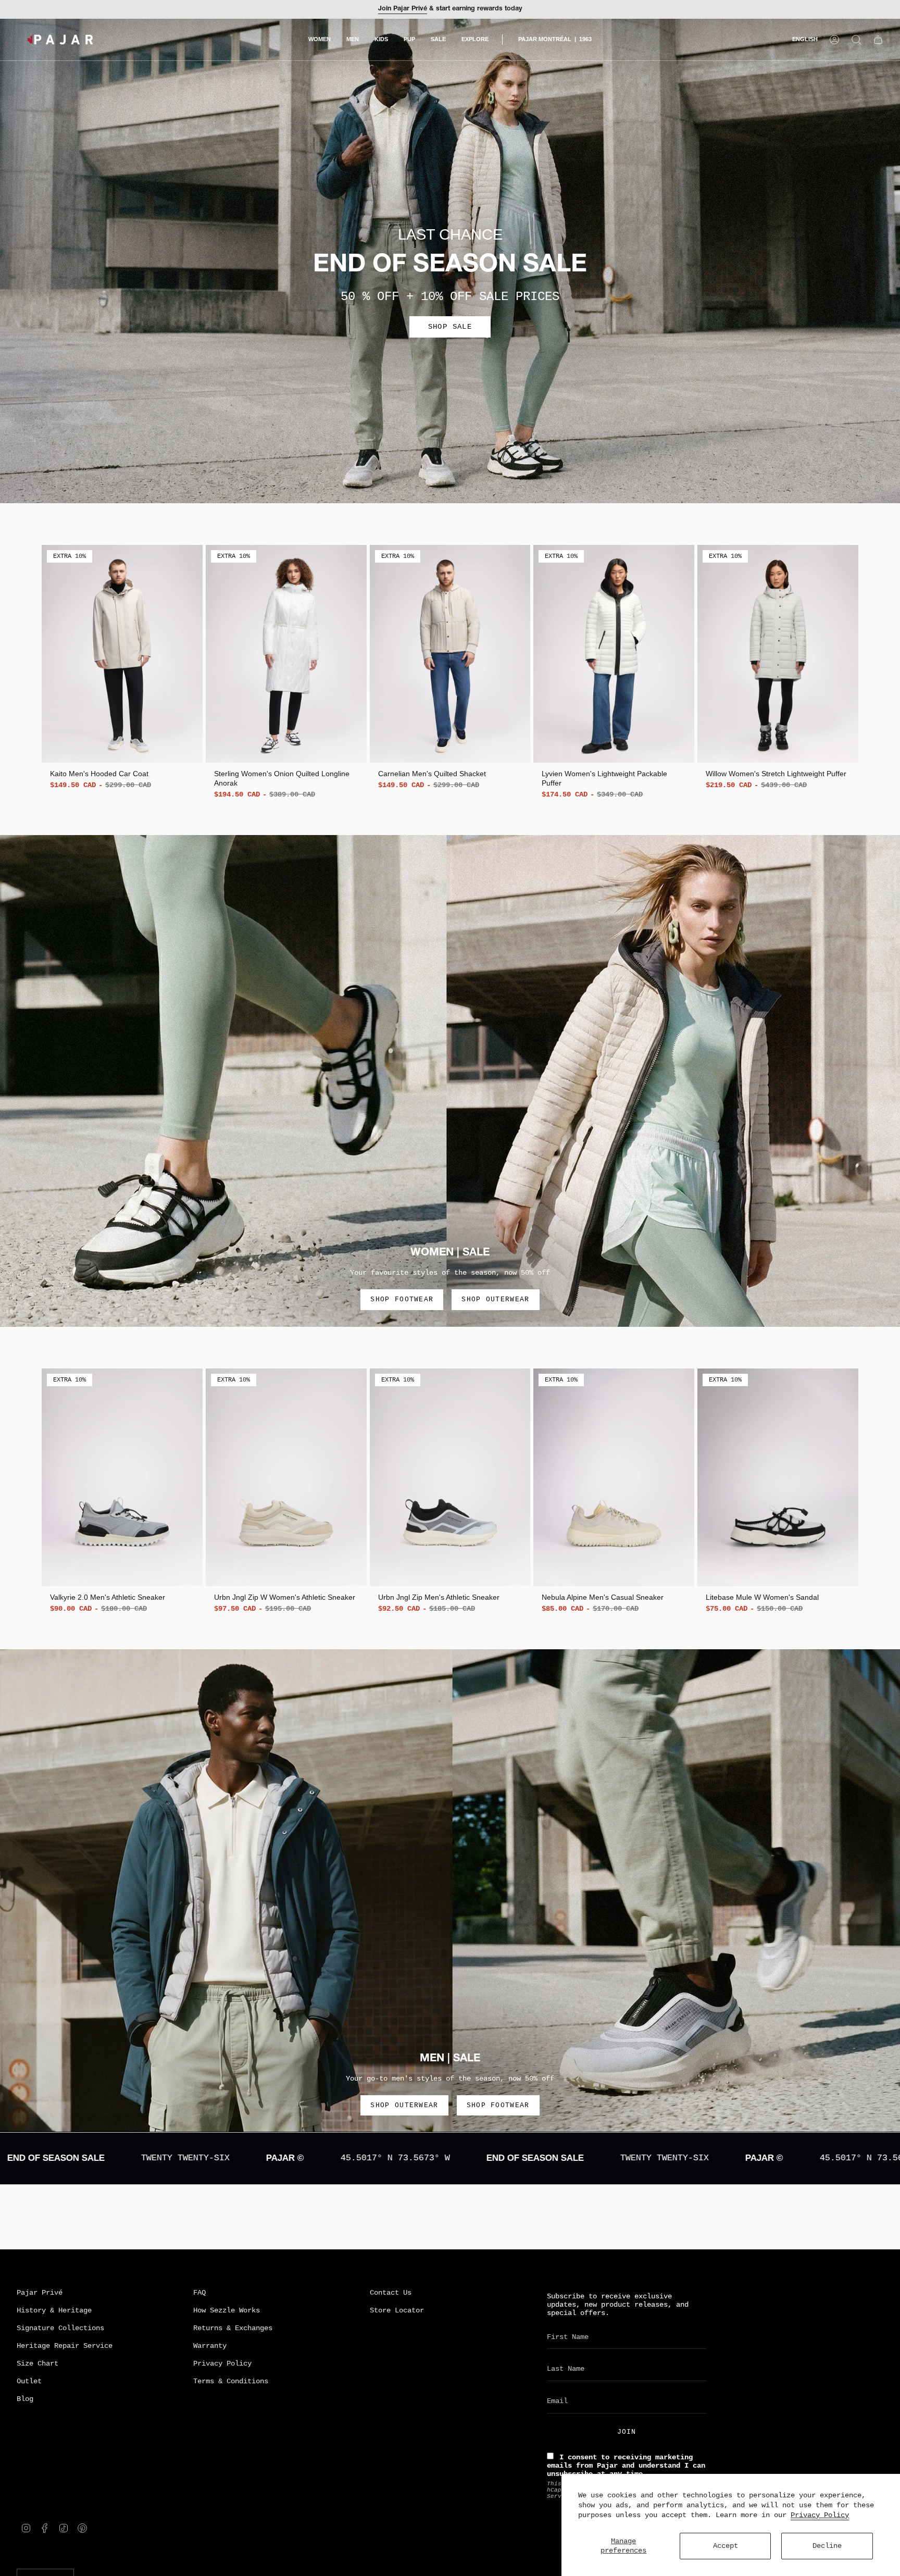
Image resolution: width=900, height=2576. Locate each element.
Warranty (210, 2346)
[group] (122, 668)
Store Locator (397, 2310)
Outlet (29, 2381)
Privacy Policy (820, 2515)
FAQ (199, 2293)
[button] (320, 40)
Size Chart (37, 2363)
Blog (25, 2399)
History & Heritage (54, 2310)
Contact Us (391, 2293)
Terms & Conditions (231, 2381)
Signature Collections (60, 2328)
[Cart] (878, 40)
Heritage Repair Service (65, 2346)
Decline (827, 2546)
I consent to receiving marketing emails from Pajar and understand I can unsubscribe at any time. (626, 2466)
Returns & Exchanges (233, 2328)
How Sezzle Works (227, 2310)
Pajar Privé (40, 2293)
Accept (726, 2546)
